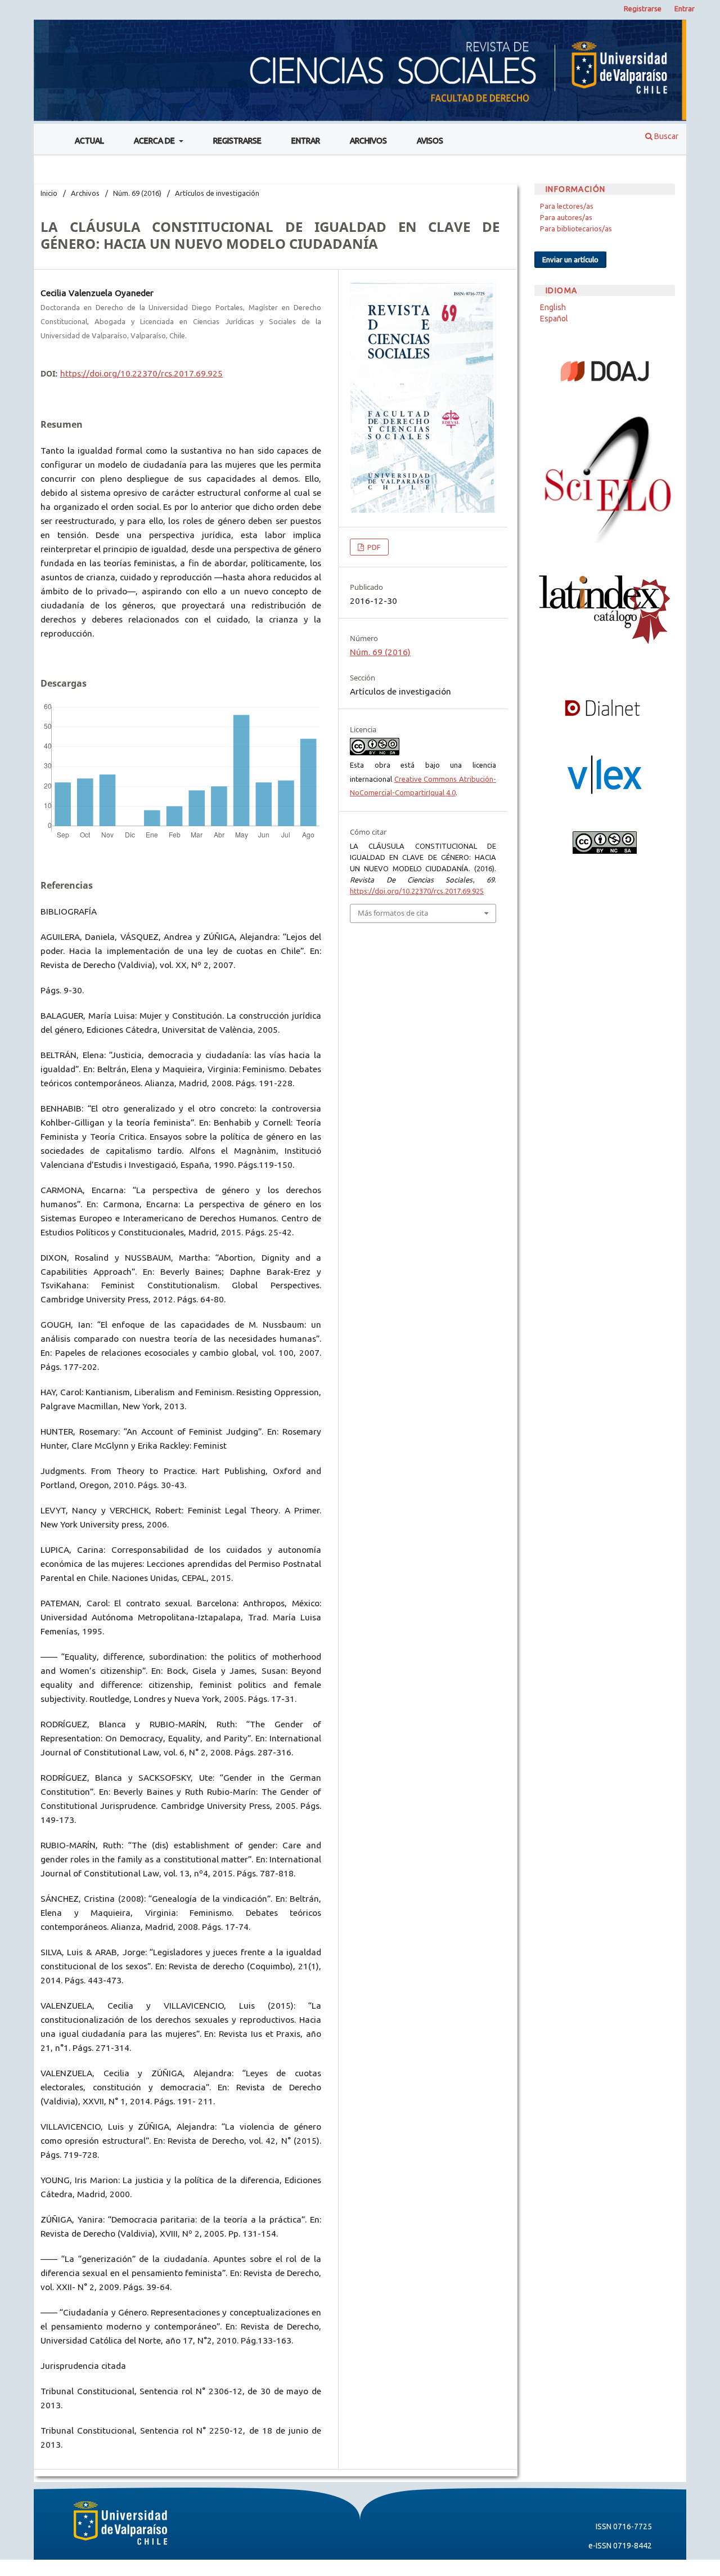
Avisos (430, 141)
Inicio (49, 193)
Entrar (306, 141)
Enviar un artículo (570, 259)
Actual (89, 141)
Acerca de (155, 141)
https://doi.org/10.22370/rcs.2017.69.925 (141, 373)
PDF (373, 547)
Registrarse (237, 141)
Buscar (665, 136)
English (553, 307)
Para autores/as (566, 217)
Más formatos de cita (393, 913)
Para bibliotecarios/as (576, 229)
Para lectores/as (567, 206)
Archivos (368, 141)
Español (554, 319)
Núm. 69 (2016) (137, 193)
